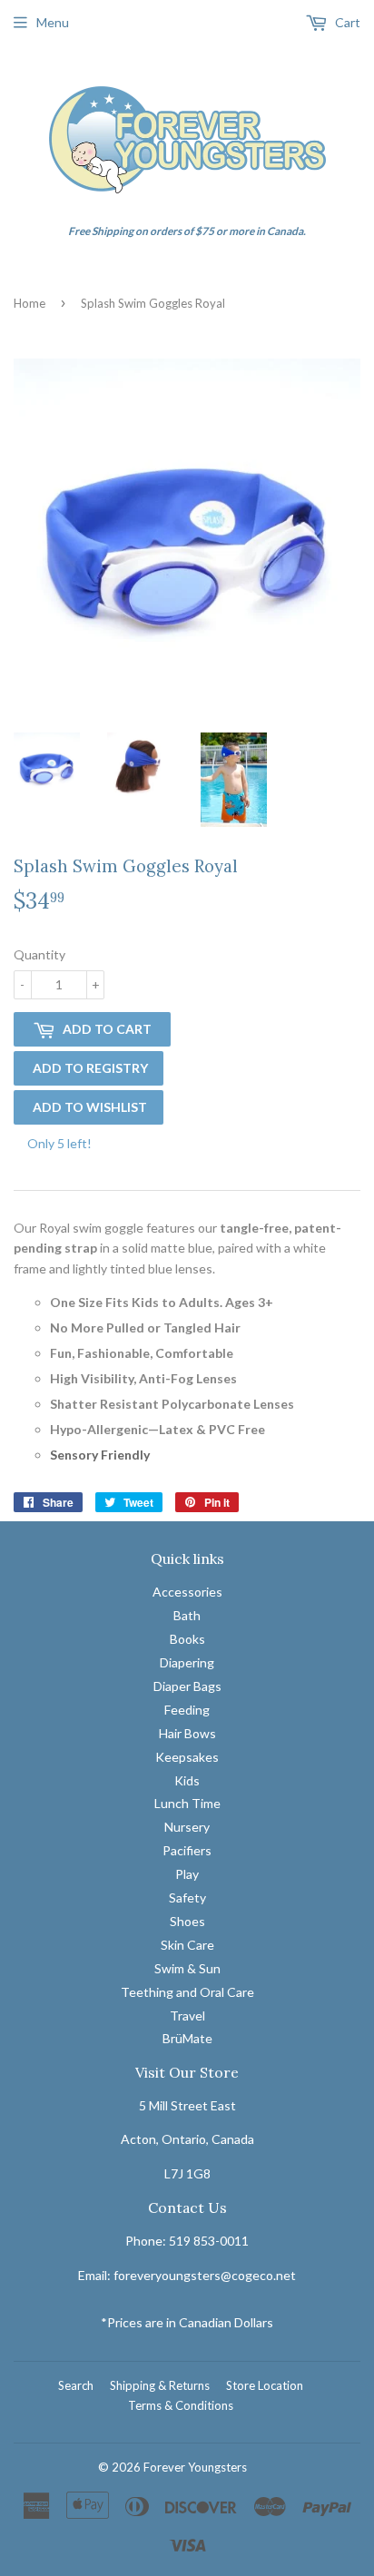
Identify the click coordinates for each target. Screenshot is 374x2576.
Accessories (187, 1592)
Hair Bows (187, 1733)
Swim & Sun (187, 1968)
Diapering (187, 1662)
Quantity (39, 954)
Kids (187, 1780)
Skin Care (187, 1945)
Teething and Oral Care (187, 1992)
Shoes (187, 1921)
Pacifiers (187, 1850)
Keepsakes (187, 1757)
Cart (346, 22)
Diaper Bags (187, 1686)
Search (76, 2385)
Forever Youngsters (195, 2467)
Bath (187, 1615)
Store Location (265, 2385)
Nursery (187, 1827)
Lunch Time (187, 1803)
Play (187, 1874)
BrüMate (187, 2038)
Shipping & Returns (160, 2385)
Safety (187, 1898)
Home (30, 303)
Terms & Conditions (181, 2405)
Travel (187, 2016)
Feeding (187, 1710)
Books (187, 1639)
